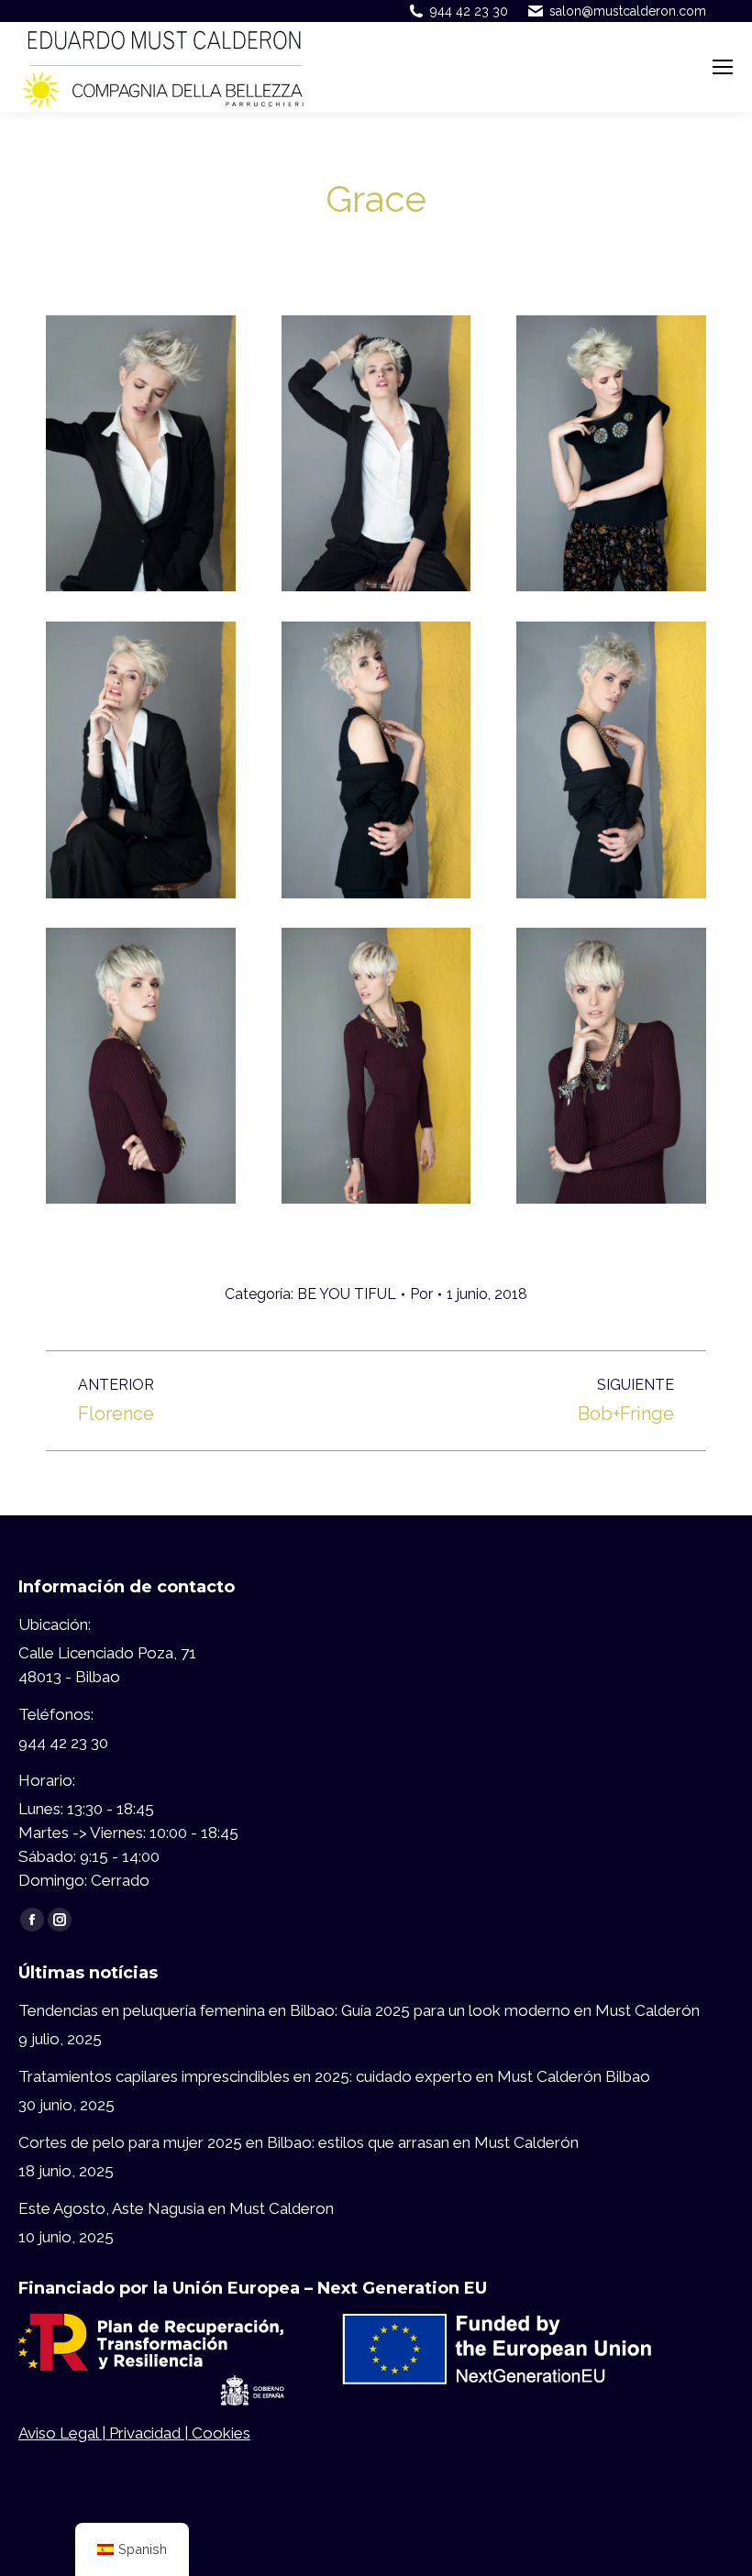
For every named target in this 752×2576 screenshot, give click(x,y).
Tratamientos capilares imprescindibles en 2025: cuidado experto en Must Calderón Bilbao (334, 2076)
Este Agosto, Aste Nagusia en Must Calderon (176, 2208)
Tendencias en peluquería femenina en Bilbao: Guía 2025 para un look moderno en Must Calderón (359, 2010)
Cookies (221, 2433)
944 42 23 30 (469, 11)
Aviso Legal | (64, 2433)
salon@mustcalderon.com (628, 11)
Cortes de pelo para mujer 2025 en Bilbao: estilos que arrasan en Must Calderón (299, 2142)
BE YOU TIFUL (347, 1294)
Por (421, 1294)
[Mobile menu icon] (723, 67)
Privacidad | (150, 2433)
